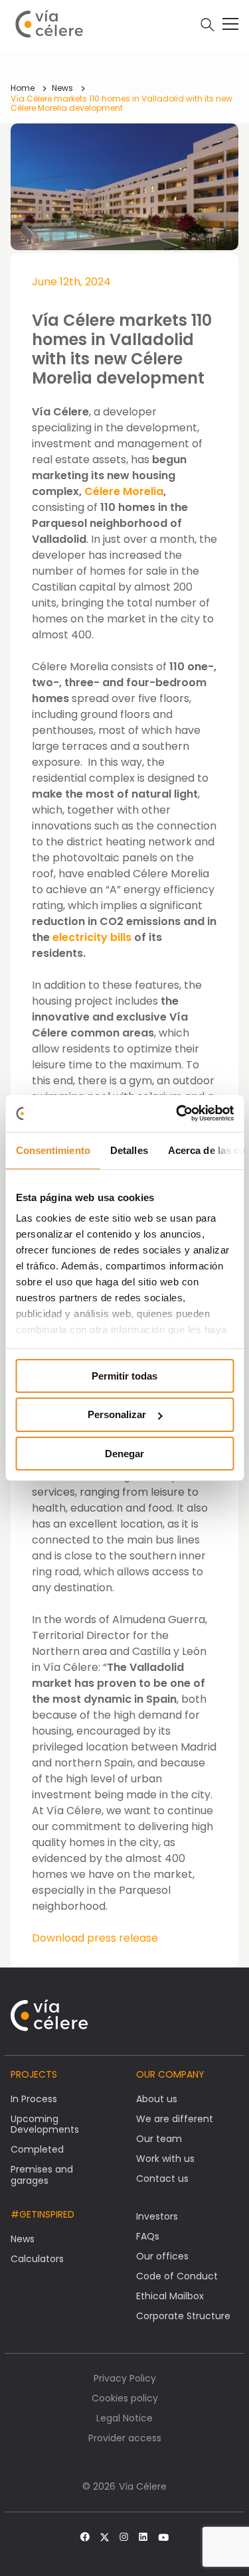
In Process (34, 2099)
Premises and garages (42, 2175)
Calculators (37, 2259)
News (62, 88)
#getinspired (42, 2214)
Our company (170, 2074)
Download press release (95, 1938)
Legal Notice (124, 2418)
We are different (175, 2119)
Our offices (162, 2256)
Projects (34, 2074)
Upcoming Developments (45, 2124)
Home (23, 88)
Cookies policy (125, 2398)
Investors (157, 2216)
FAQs (148, 2236)
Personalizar (117, 1414)
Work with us (165, 2159)
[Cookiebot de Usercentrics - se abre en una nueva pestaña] (177, 1113)
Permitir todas (124, 1375)
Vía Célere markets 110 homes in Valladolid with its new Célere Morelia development (122, 103)
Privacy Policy (125, 2378)
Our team (159, 2139)
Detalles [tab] (128, 1150)
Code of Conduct (177, 2276)
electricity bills (92, 937)
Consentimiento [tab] (52, 1150)
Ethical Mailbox (170, 2296)
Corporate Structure (183, 2316)
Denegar (124, 1454)
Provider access (125, 2438)
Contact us (162, 2179)
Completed (37, 2149)
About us (157, 2099)
